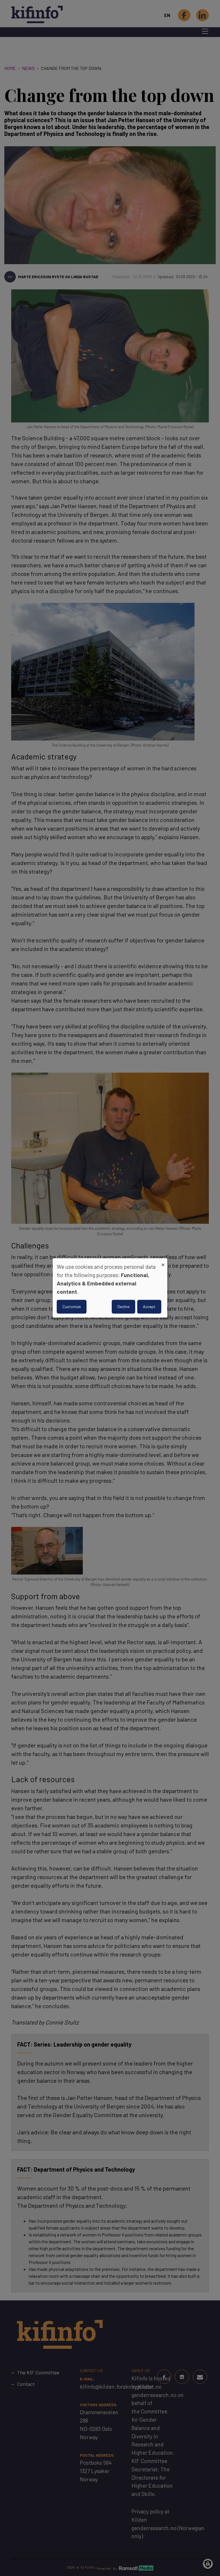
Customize (72, 1307)
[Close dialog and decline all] (163, 1262)
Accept (149, 1307)
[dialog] (110, 1288)
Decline (123, 1307)
